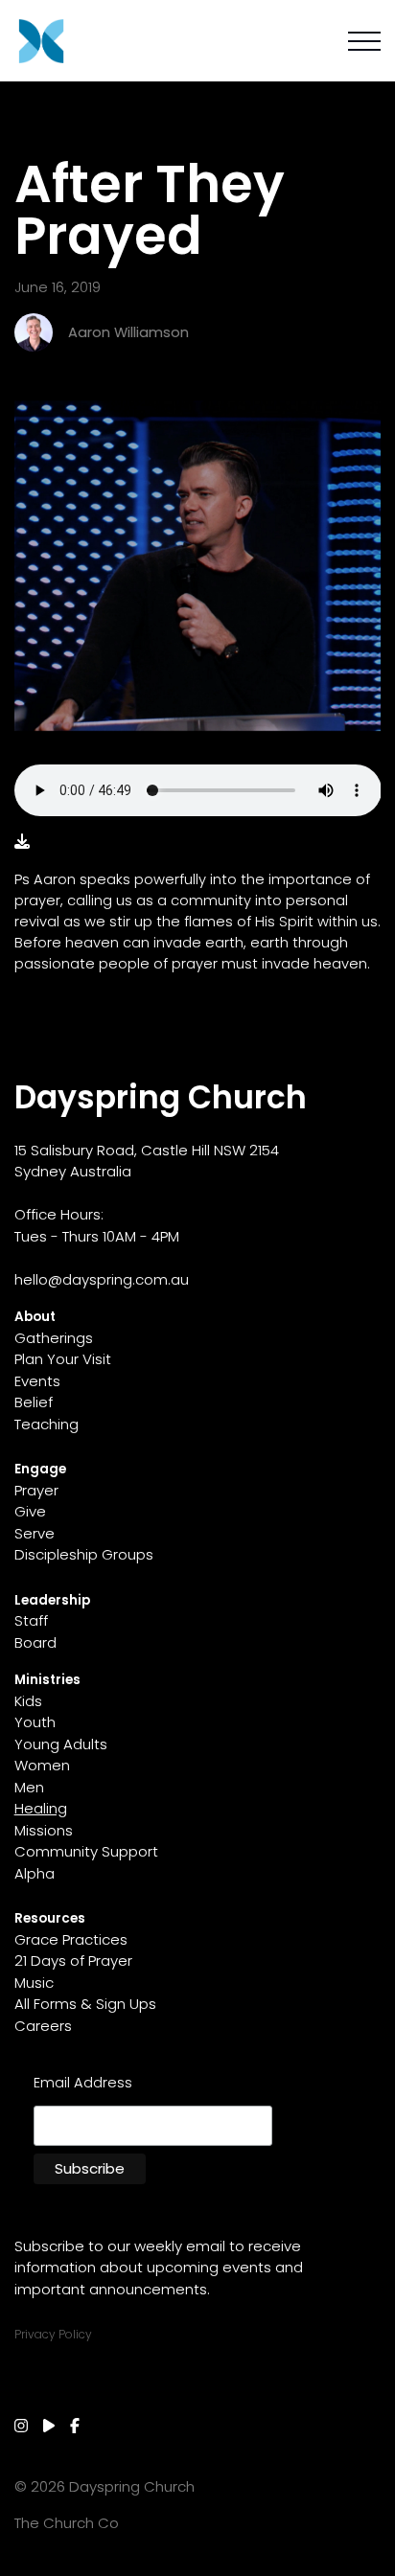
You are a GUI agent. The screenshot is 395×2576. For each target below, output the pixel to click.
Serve (35, 1533)
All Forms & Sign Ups (85, 2004)
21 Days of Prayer (73, 1960)
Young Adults (61, 1744)
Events (37, 1381)
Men (29, 1787)
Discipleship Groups (84, 1554)
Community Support (86, 1851)
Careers (43, 2026)
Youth (35, 1722)
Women (42, 1765)
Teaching (46, 1424)
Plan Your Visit (63, 1359)
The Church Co (67, 2523)
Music (34, 1983)
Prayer (36, 1490)
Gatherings (54, 1338)
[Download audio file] (22, 842)
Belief (34, 1402)
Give (30, 1511)
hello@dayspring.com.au (102, 1279)
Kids (28, 1701)
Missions (44, 1830)
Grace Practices (71, 1939)
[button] (364, 41)
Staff (31, 1620)
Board (35, 1642)
